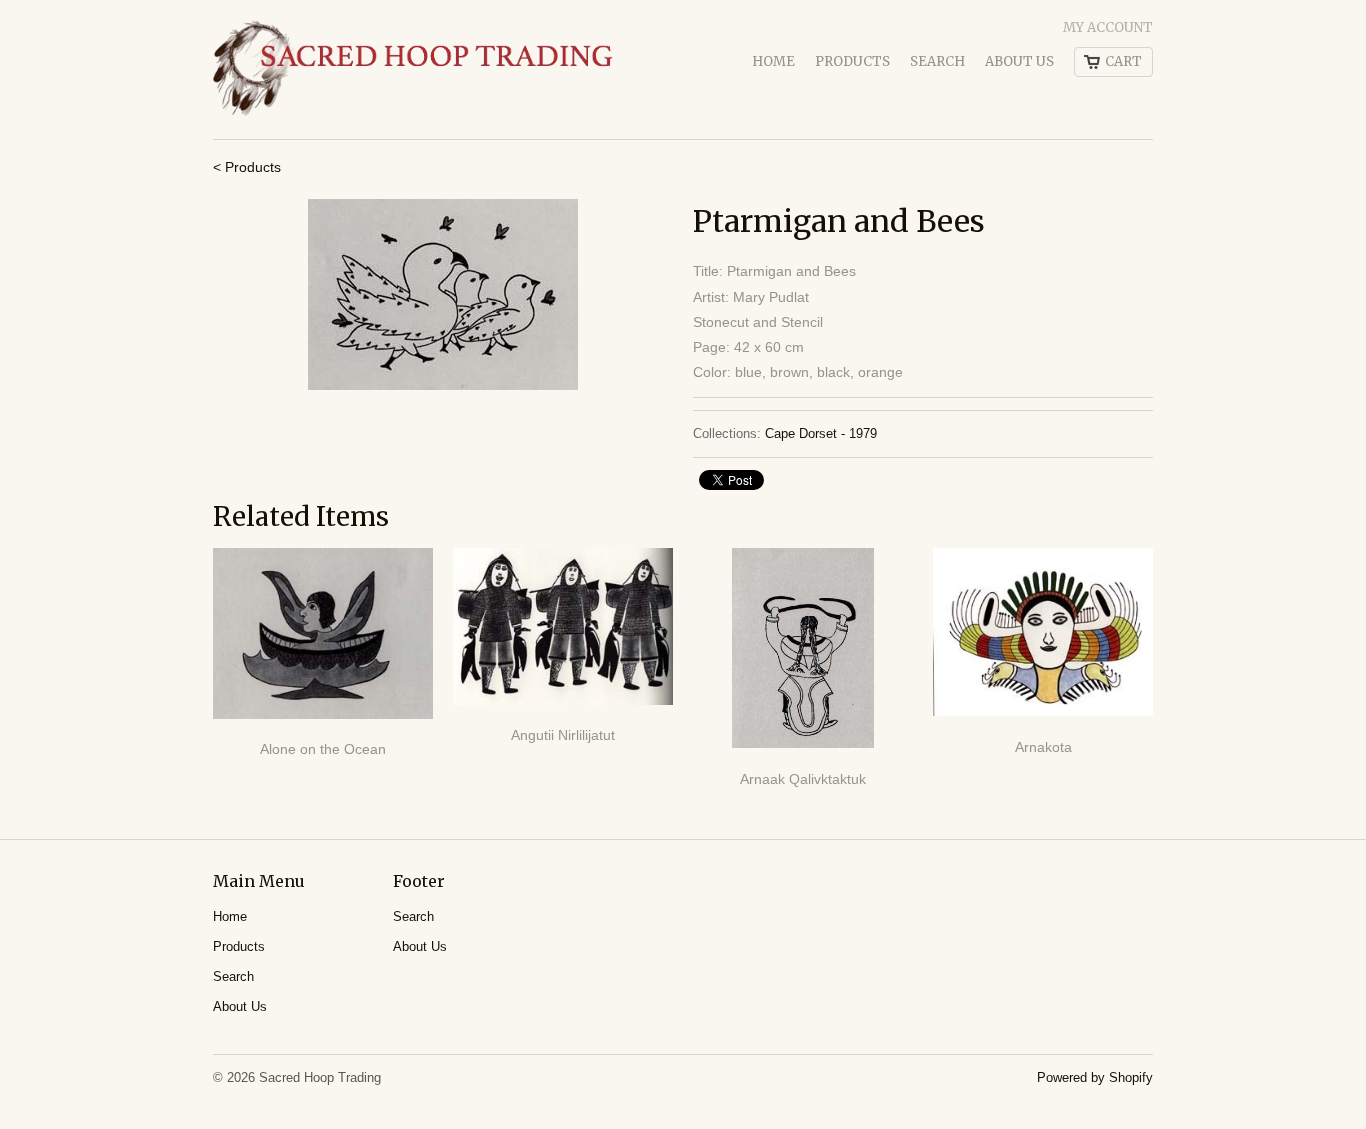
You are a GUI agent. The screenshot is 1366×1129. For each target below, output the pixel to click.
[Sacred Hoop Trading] (413, 69)
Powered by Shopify (1095, 1077)
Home (773, 61)
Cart (1123, 61)
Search (937, 61)
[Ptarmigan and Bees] (443, 294)
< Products (247, 167)
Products (852, 61)
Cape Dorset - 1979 (821, 433)
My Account (1108, 27)
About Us (1019, 61)
